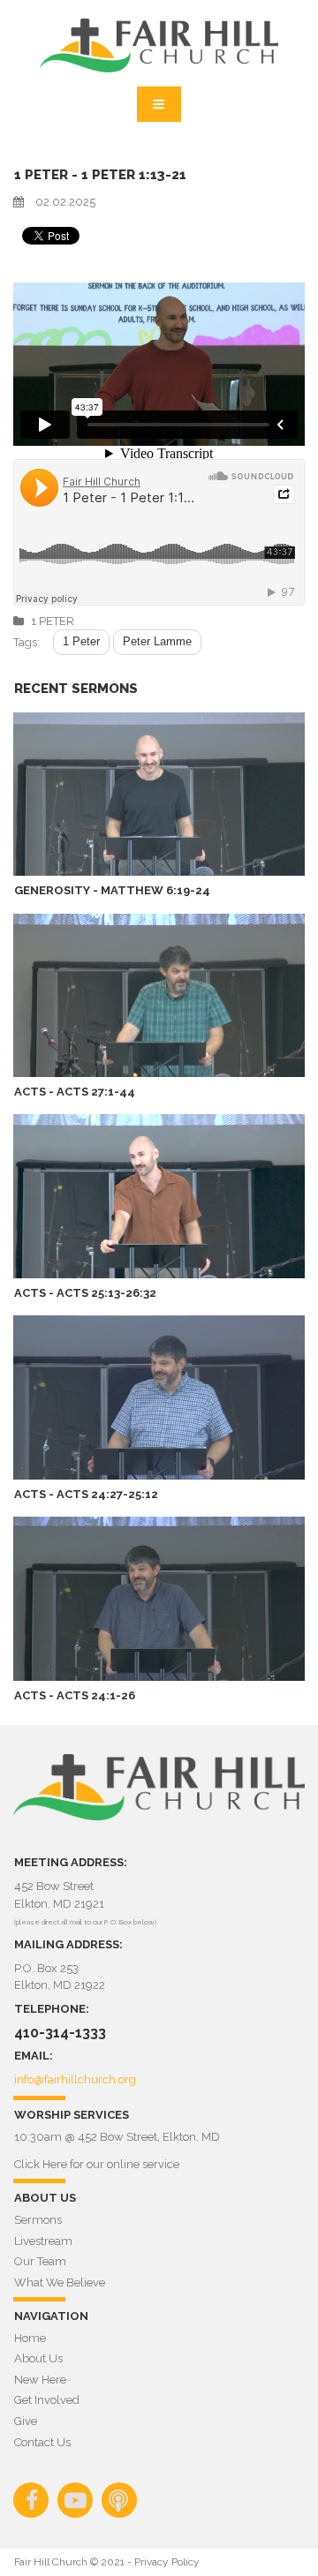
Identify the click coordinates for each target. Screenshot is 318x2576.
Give (26, 2421)
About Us (38, 2358)
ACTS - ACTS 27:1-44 (75, 1092)
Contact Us (42, 2442)
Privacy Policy (167, 2562)
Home (30, 2338)
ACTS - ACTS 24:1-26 (75, 1695)
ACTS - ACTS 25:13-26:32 (85, 1293)
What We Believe (60, 2282)
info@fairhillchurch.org (75, 2079)
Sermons (38, 2220)
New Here (40, 2380)
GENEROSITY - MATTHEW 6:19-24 (112, 890)
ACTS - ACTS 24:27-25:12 (86, 1494)
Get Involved (47, 2400)
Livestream (43, 2241)
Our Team (40, 2261)
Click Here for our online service (97, 2164)
